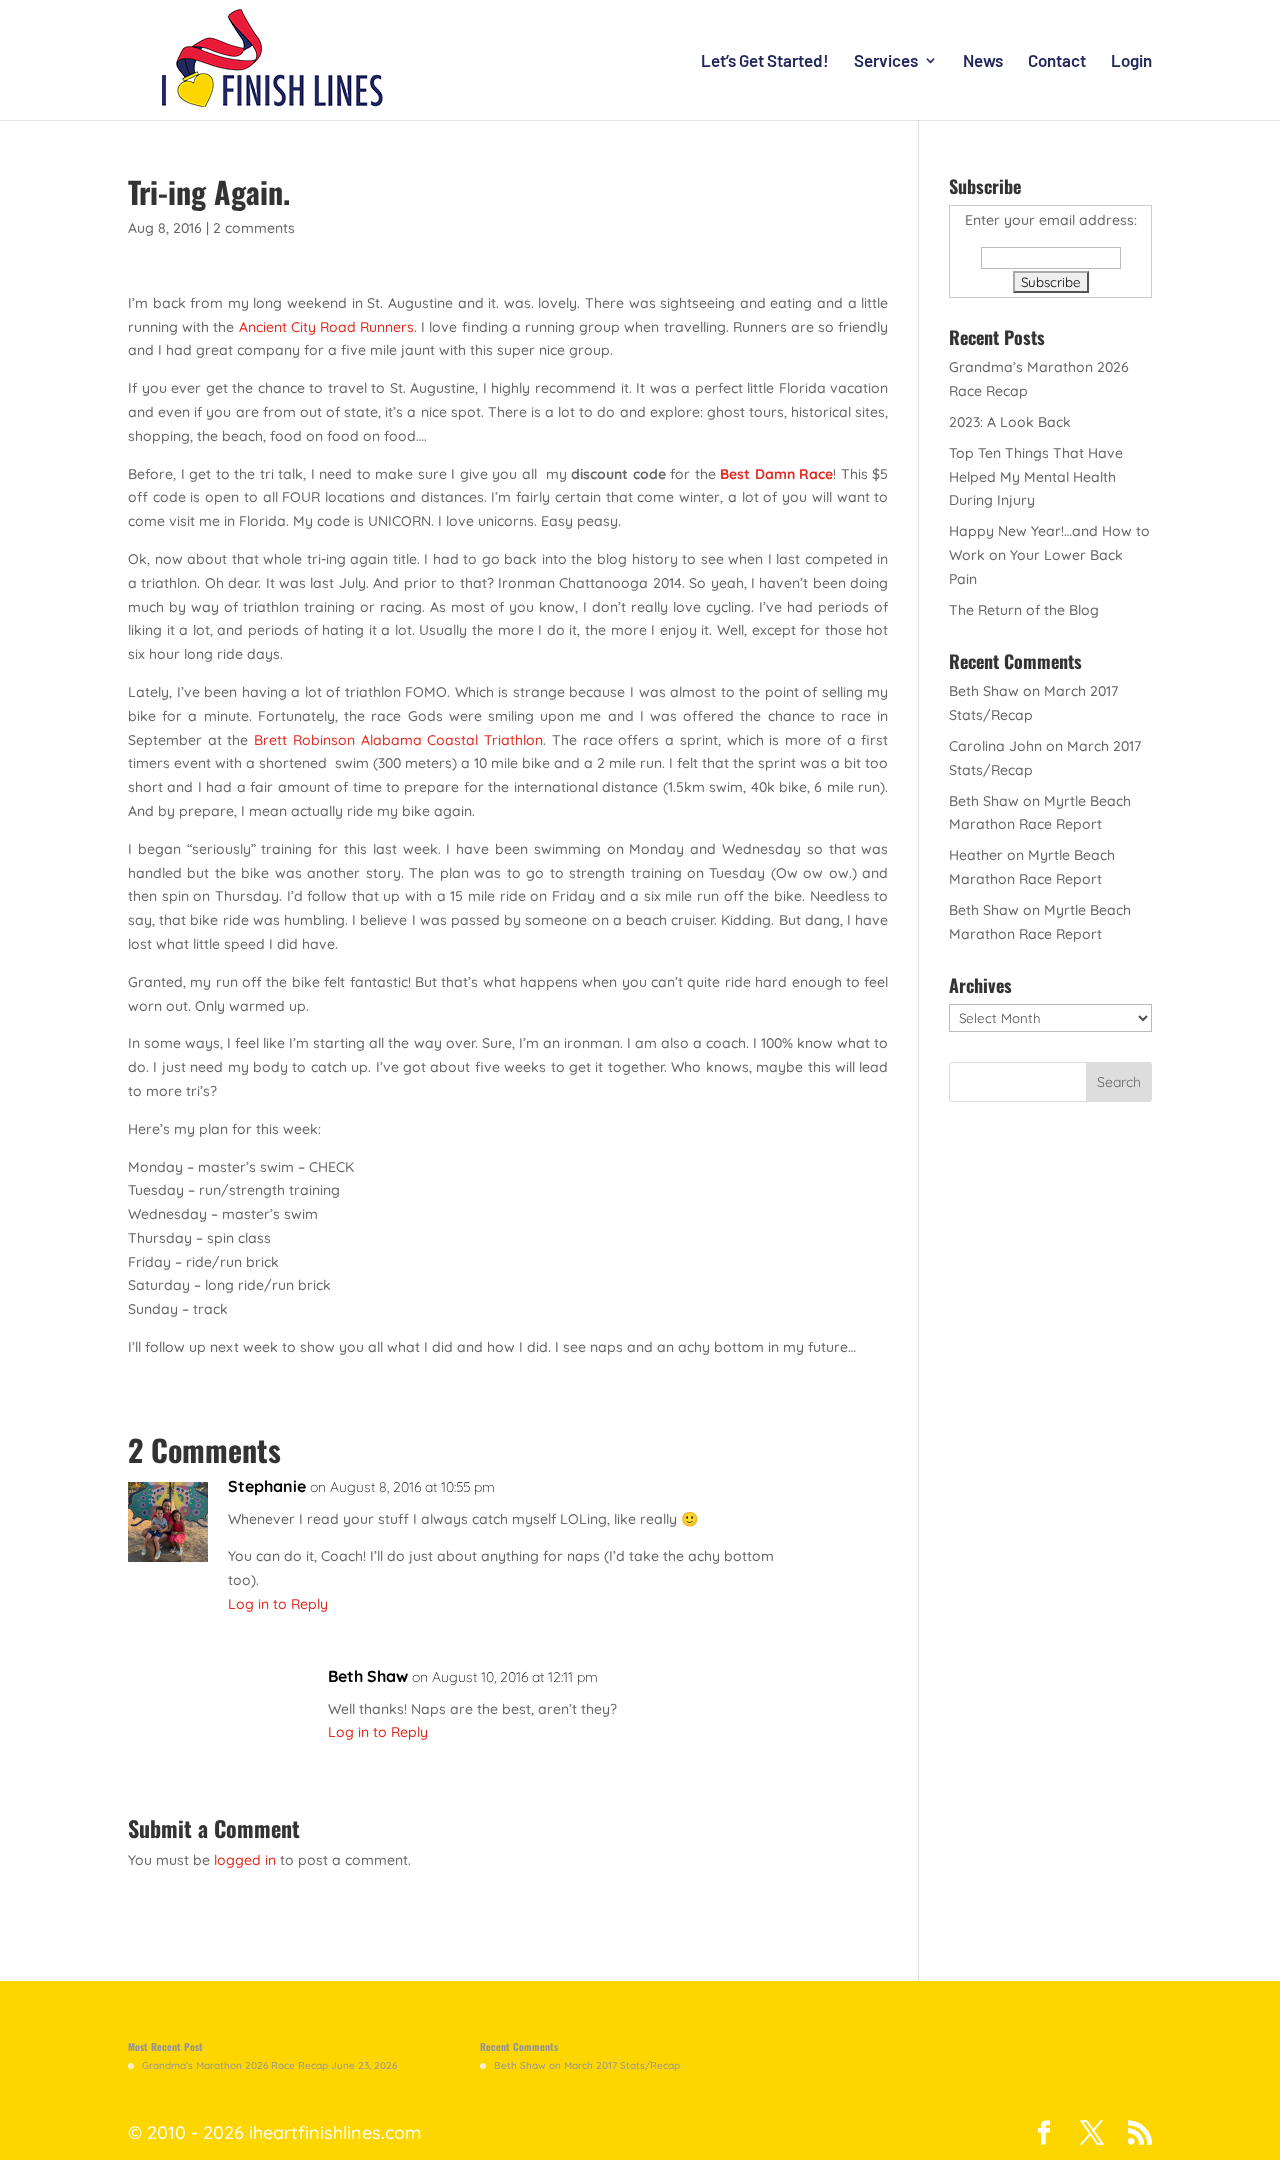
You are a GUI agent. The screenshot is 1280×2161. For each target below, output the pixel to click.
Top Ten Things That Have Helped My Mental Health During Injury (1036, 477)
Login (1131, 61)
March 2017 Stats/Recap (622, 2065)
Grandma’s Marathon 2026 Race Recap (235, 2065)
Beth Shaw (368, 1676)
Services (886, 61)
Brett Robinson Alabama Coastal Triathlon (398, 740)
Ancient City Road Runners (327, 327)
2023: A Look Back (1010, 422)
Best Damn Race (776, 474)
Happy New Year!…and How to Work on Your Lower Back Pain (1049, 555)
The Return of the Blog (1024, 610)
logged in (245, 1860)
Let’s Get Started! (765, 61)
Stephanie (267, 1486)
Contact (1057, 61)
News (983, 61)
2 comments (254, 228)
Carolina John (995, 746)
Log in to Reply (278, 1604)
